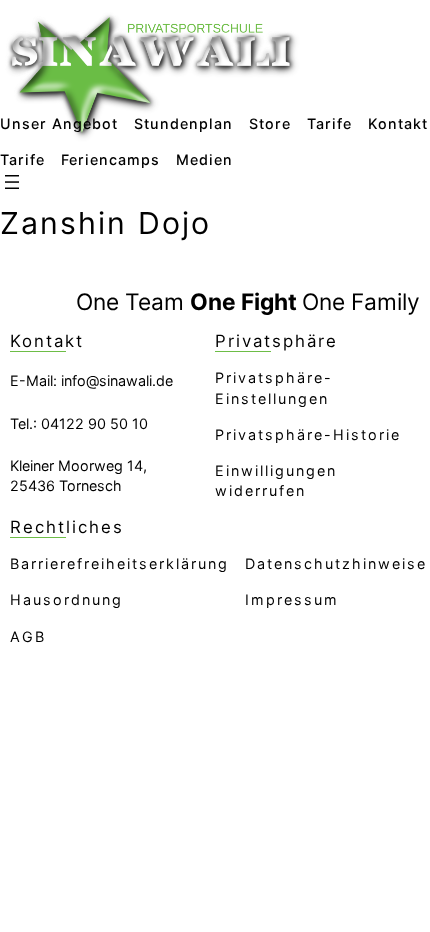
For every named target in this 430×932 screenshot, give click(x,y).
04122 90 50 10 (94, 423)
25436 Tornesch (66, 485)
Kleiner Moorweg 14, (78, 465)
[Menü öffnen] (12, 182)
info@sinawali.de (117, 380)
